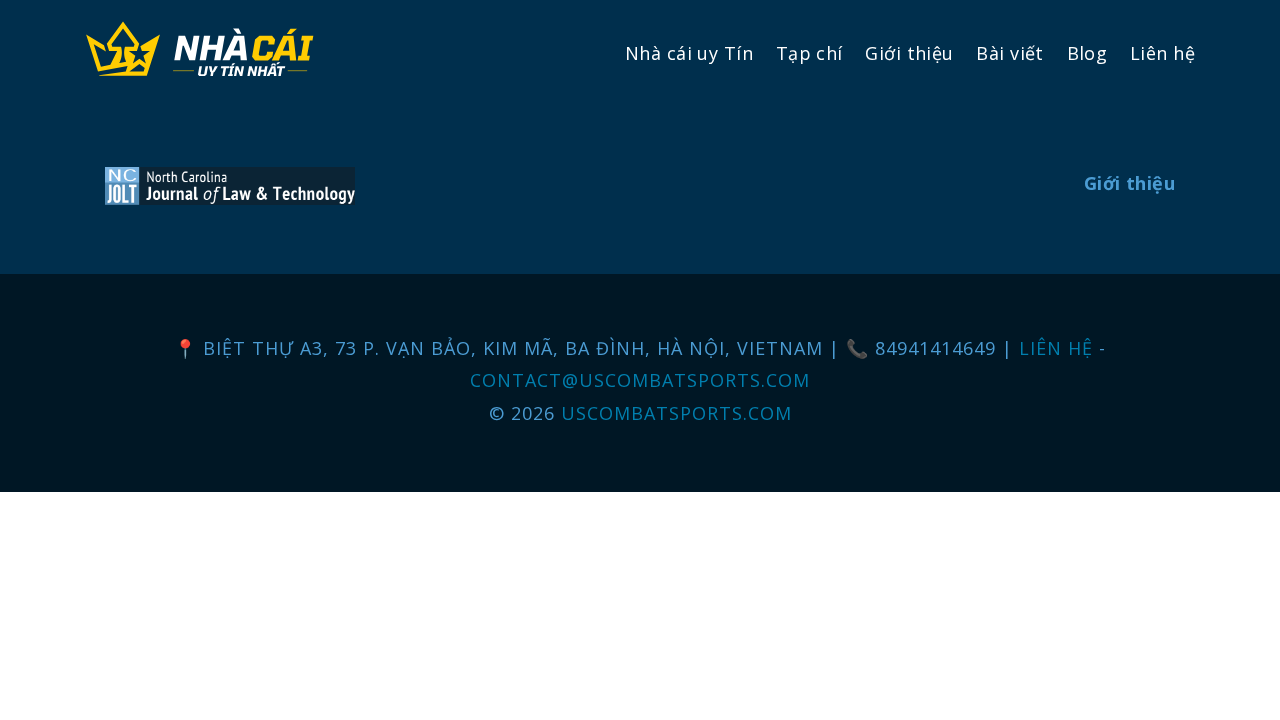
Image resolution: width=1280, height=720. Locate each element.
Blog (1087, 53)
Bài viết (1009, 53)
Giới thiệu (909, 53)
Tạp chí (809, 53)
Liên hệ (1162, 53)
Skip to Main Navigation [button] (108, 16)
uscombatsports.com (676, 413)
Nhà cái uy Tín (689, 53)
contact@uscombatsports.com (640, 380)
